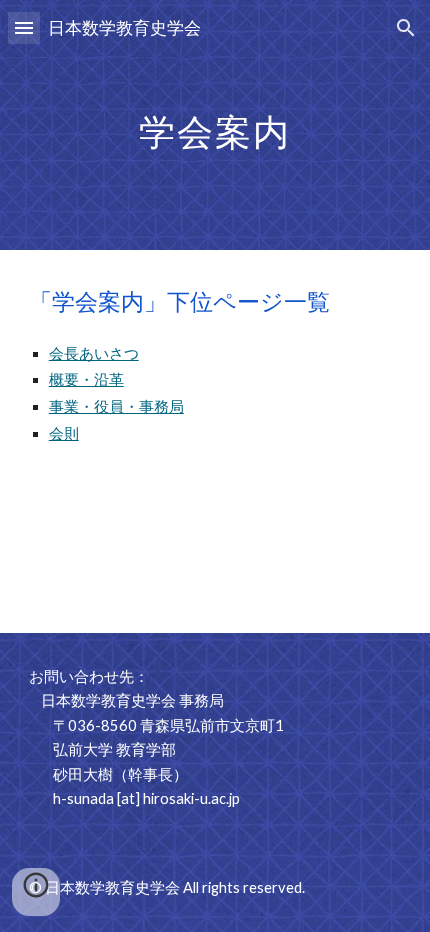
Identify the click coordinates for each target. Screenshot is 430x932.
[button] (24, 27)
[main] (215, 124)
